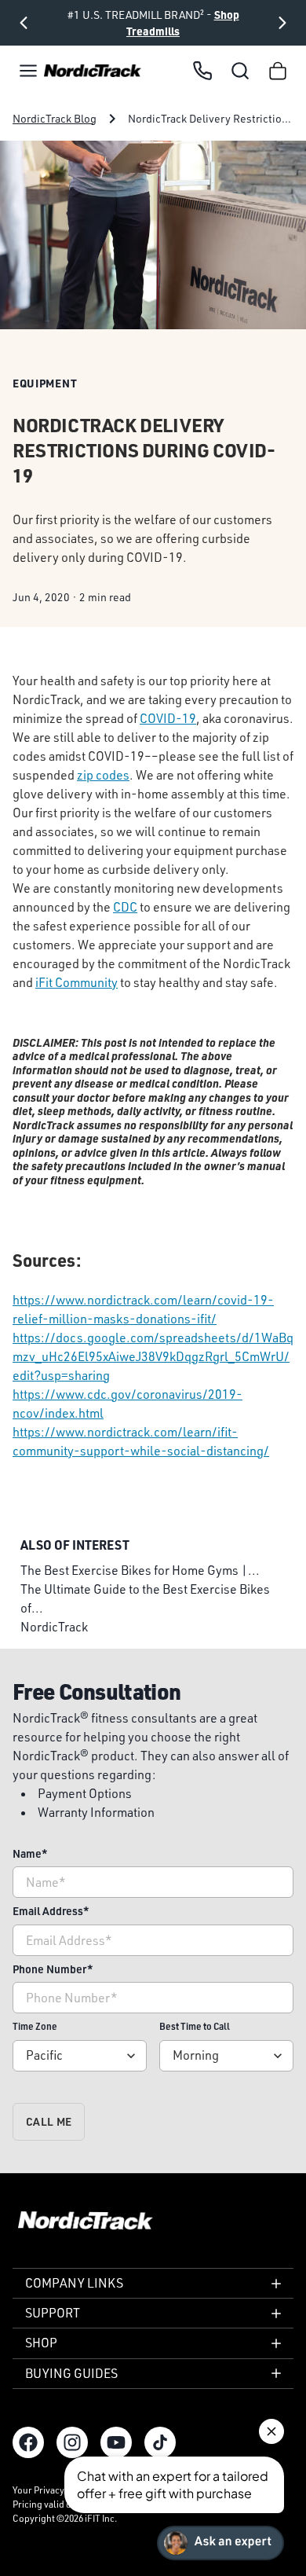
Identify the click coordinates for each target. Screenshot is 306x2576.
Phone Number (53, 1969)
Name (30, 1853)
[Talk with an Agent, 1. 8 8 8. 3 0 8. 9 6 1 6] (202, 71)
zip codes (103, 775)
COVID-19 (168, 718)
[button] (28, 71)
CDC (125, 907)
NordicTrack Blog (55, 118)
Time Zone (35, 2026)
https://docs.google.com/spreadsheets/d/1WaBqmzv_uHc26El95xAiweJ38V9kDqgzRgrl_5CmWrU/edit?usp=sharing (153, 1356)
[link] (93, 71)
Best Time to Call (195, 2026)
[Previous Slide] (24, 23)
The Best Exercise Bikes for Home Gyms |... (140, 1570)
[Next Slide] (282, 23)
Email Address (51, 1911)
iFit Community (76, 982)
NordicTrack (54, 1627)
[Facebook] (28, 2442)
